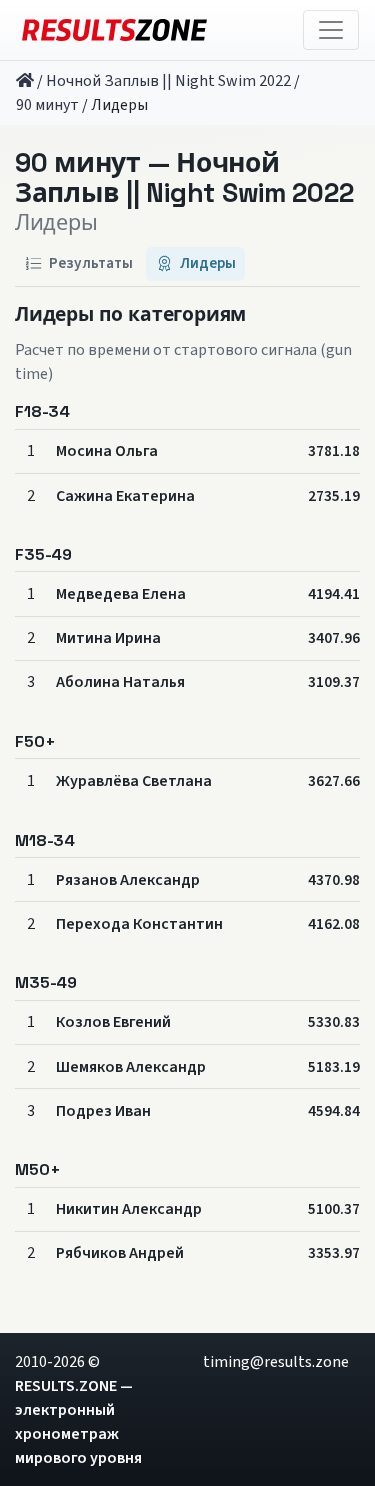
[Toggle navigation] (331, 30)
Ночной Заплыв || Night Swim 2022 (168, 81)
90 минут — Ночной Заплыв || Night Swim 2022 (184, 178)
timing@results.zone (276, 1362)
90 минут (47, 105)
